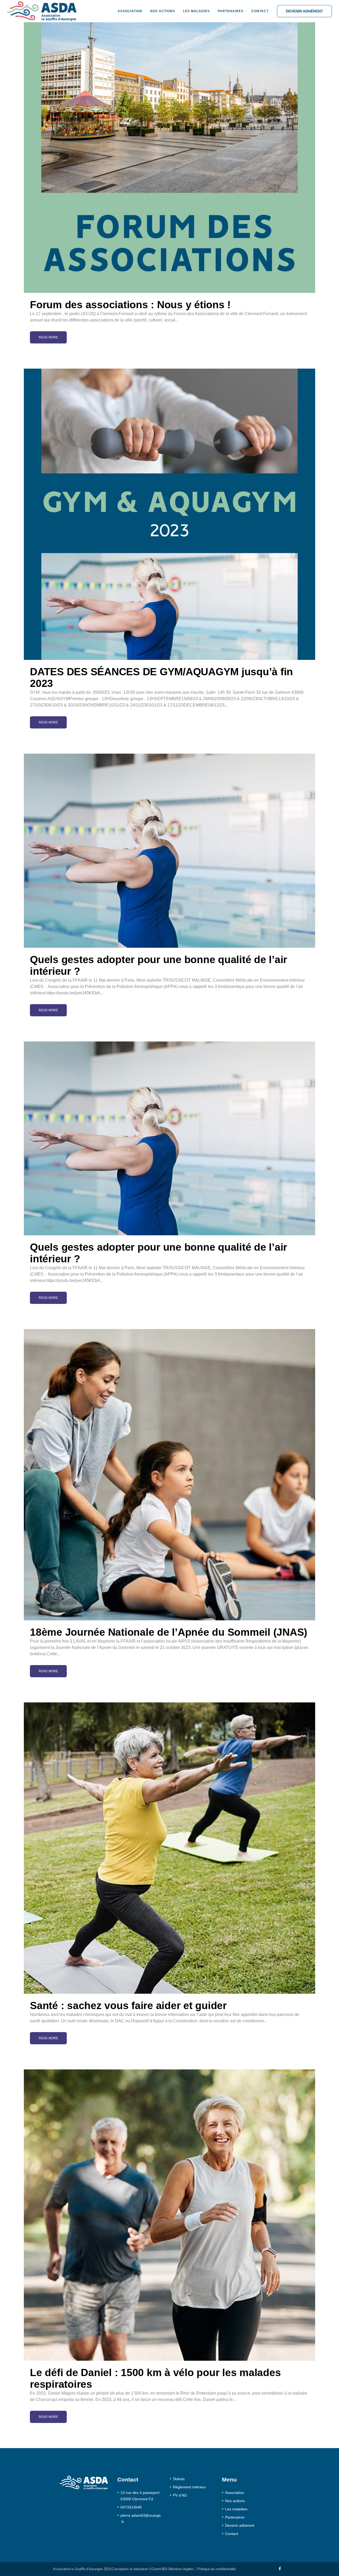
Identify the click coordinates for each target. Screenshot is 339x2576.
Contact (232, 2534)
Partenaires (235, 2517)
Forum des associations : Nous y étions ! (130, 305)
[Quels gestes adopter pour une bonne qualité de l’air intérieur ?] (169, 851)
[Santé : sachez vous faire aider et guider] (169, 1848)
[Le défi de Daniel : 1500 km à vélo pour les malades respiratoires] (169, 2215)
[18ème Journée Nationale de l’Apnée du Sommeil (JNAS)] (169, 1475)
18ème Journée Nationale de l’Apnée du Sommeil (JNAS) (169, 1632)
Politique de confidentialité (217, 2569)
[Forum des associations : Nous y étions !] (169, 147)
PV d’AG (180, 2495)
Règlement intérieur (189, 2487)
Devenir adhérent (304, 11)
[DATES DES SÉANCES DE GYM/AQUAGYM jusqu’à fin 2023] (169, 514)
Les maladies (236, 2509)
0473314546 (131, 2507)
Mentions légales (181, 2569)
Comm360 (159, 2569)
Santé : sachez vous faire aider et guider (128, 2005)
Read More (48, 337)
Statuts (179, 2479)
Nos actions (235, 2501)
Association (235, 2493)
